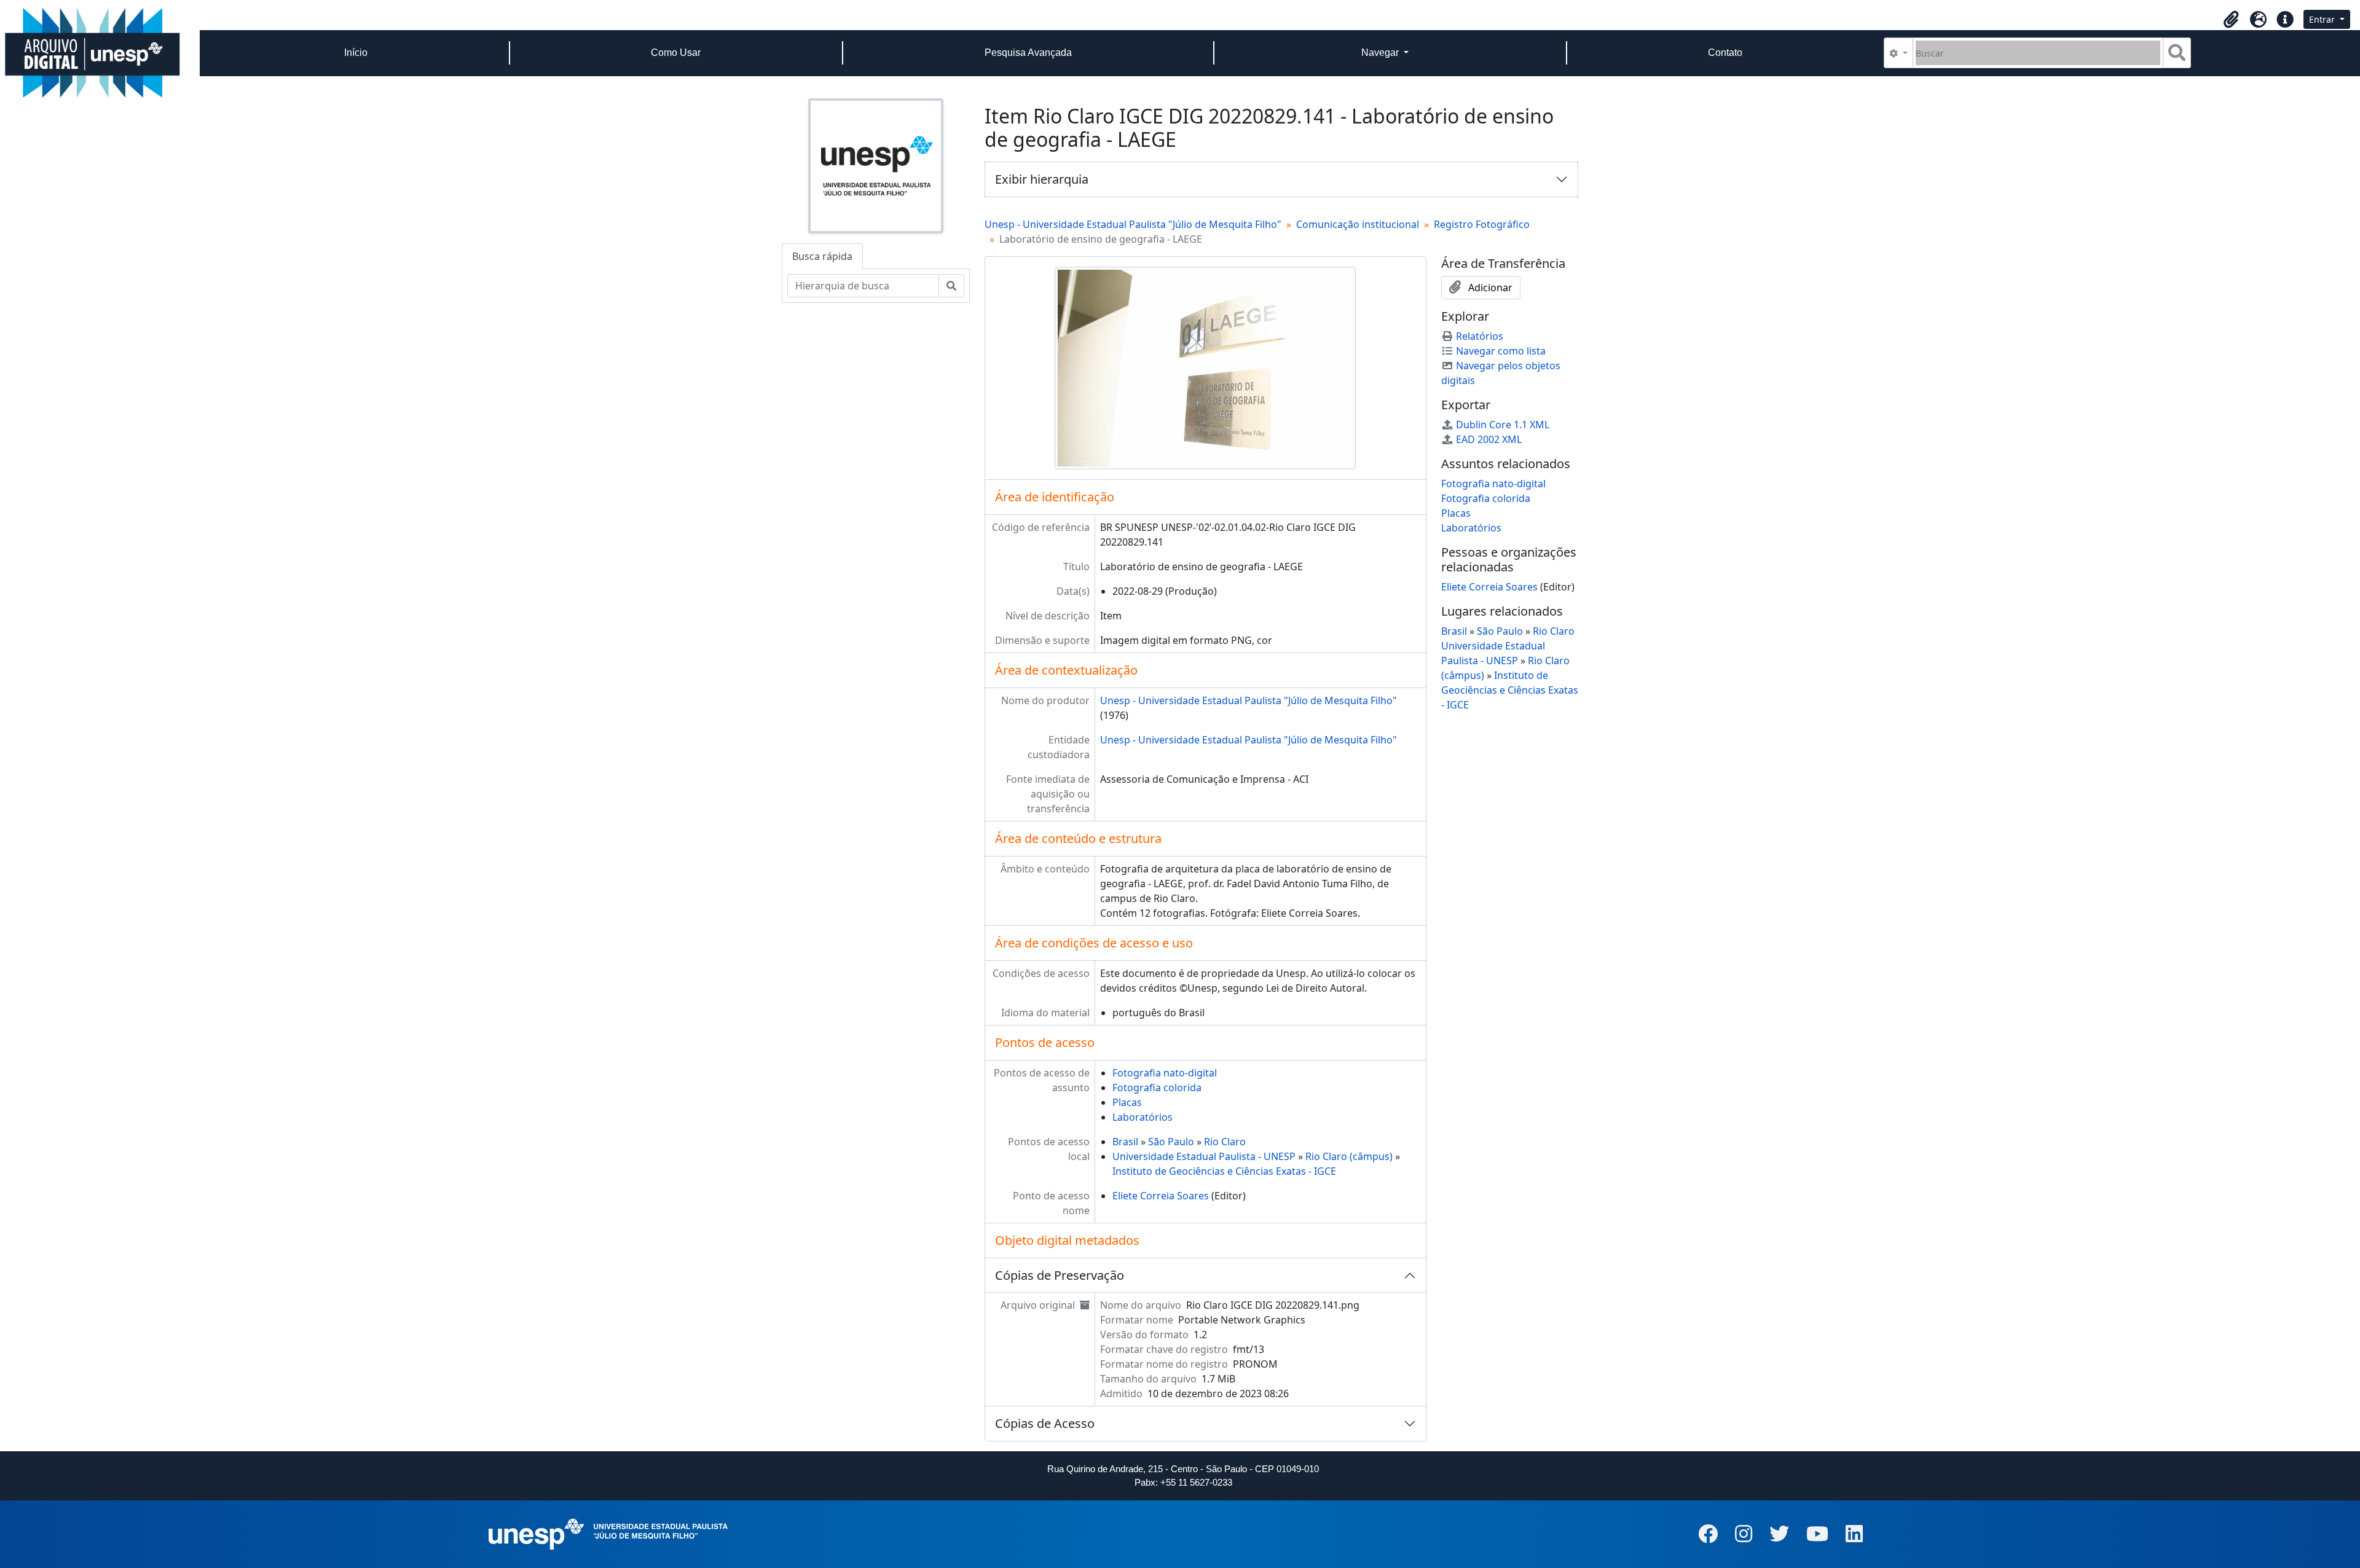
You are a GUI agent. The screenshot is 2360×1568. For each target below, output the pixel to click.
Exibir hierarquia (1042, 179)
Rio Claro (1225, 1142)
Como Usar (676, 53)
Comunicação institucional (1358, 224)
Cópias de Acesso (1045, 1423)
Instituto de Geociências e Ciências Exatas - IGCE (1224, 1171)
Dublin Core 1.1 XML (1503, 425)
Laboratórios (1143, 1117)
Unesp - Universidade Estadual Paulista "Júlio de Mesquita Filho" (1133, 224)
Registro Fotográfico (1482, 224)
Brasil (1125, 1142)
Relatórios (1480, 336)
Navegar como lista (1501, 351)
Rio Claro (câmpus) (1349, 1156)
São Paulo (1171, 1142)
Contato (1725, 53)
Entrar (2323, 19)
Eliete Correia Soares (1161, 1196)
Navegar (1381, 53)
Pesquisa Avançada (1028, 53)
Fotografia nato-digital (1165, 1073)
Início (356, 53)
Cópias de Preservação (1060, 1275)
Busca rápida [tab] (822, 256)
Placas (1127, 1102)
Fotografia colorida (1157, 1088)
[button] (2231, 20)
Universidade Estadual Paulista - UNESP (1204, 1156)
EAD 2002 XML (1489, 439)
